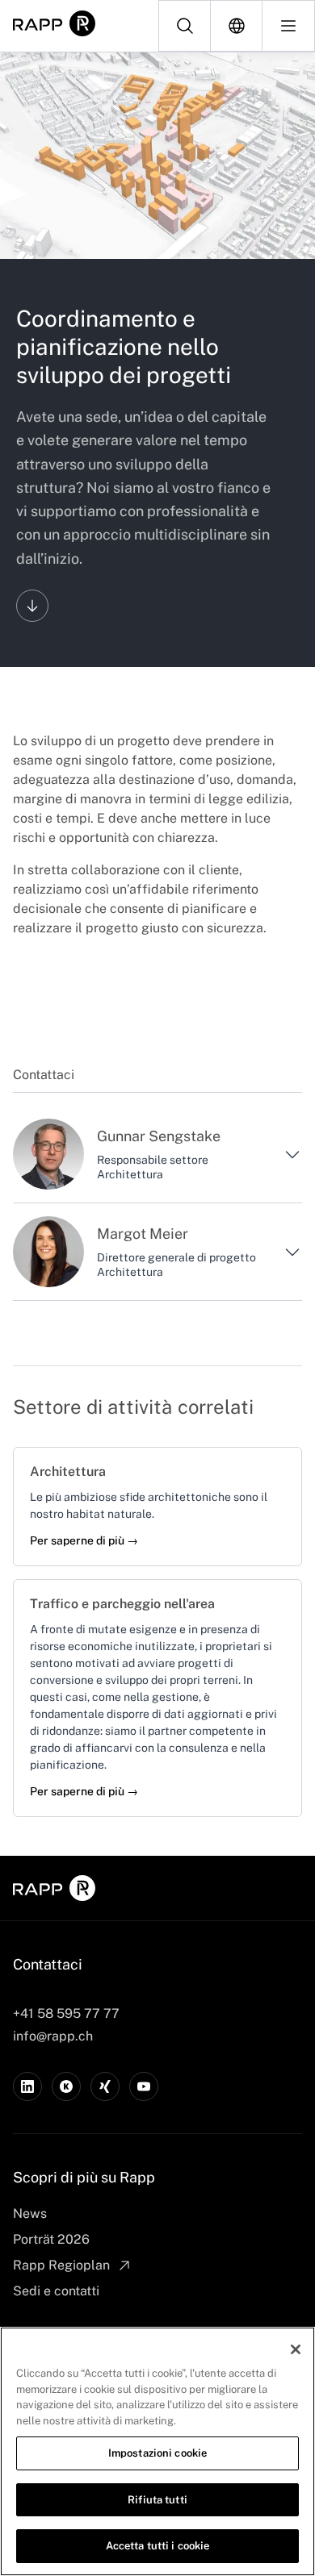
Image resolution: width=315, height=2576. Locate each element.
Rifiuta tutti (157, 2500)
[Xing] (105, 2086)
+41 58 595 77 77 (66, 2013)
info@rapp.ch (53, 2036)
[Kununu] (66, 2086)
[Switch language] (237, 26)
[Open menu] (288, 26)
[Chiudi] (296, 2349)
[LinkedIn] (27, 2086)
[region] (157, 2451)
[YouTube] (144, 2086)
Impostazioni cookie (157, 2453)
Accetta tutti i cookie (158, 2546)
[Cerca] (185, 26)
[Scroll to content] (32, 606)
